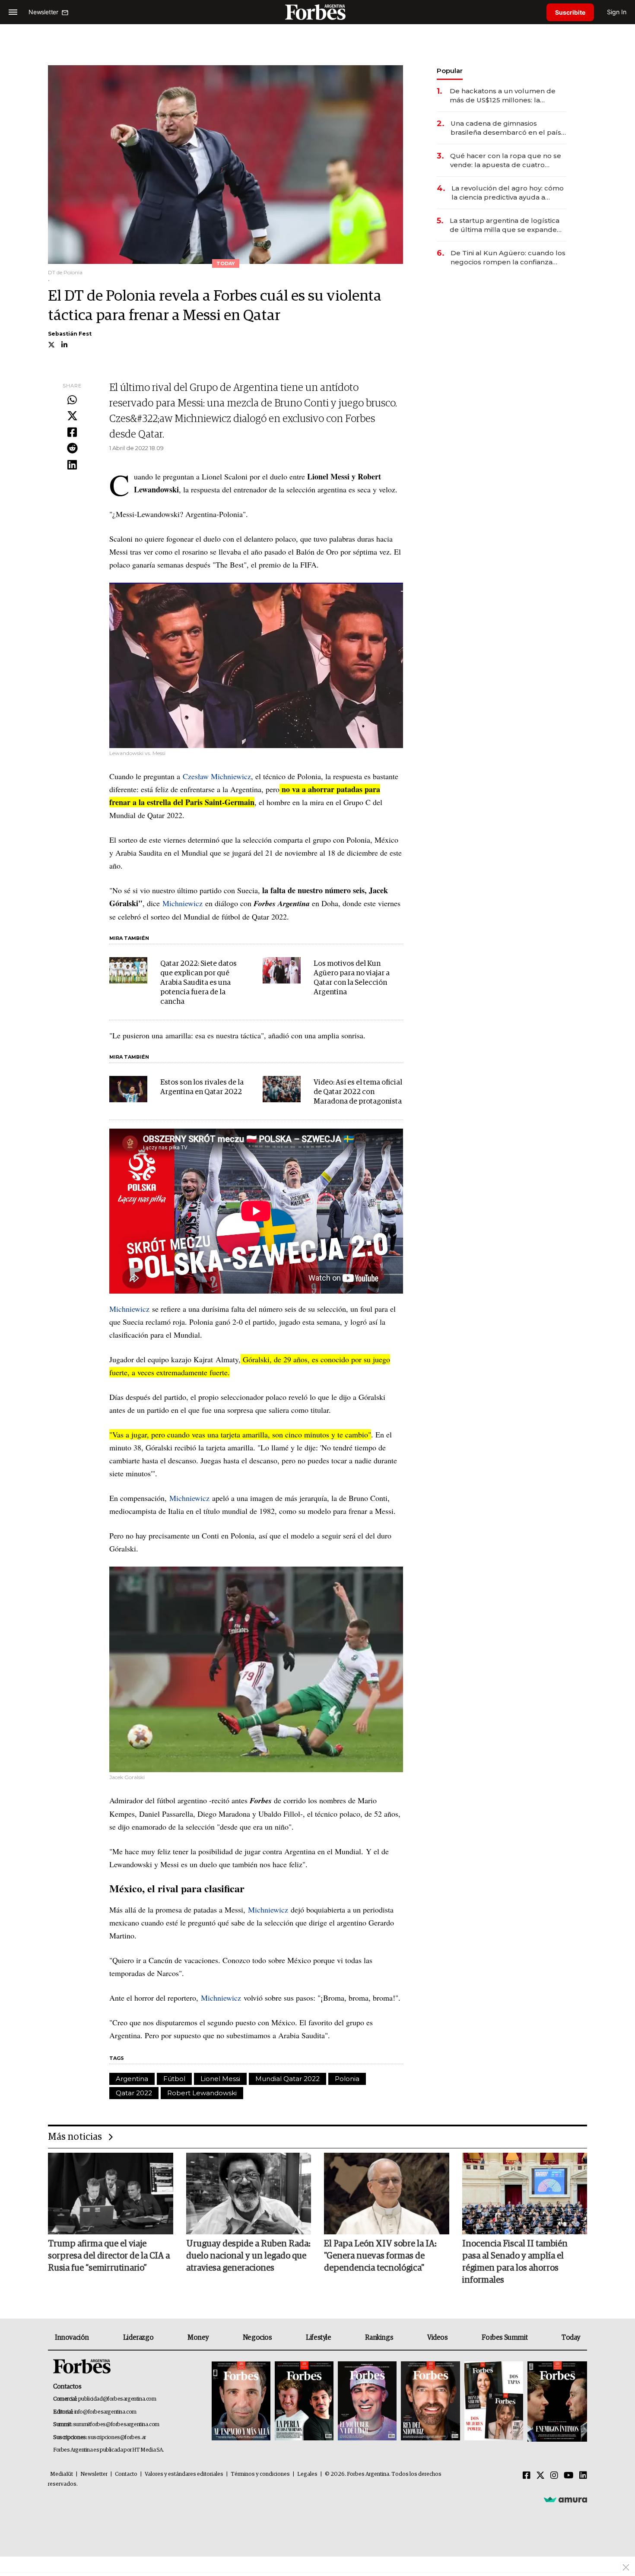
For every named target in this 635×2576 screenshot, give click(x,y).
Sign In (617, 12)
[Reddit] (72, 449)
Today (571, 2338)
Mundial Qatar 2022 (287, 2079)
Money (198, 2338)
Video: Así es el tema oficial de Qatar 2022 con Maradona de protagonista (358, 1092)
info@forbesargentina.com (105, 2412)
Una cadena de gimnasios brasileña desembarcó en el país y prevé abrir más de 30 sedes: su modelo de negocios (508, 128)
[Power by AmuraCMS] (565, 2500)
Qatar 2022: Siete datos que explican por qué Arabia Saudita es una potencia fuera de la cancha (198, 983)
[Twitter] (72, 416)
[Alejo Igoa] (367, 2402)
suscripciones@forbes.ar (117, 2438)
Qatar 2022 (134, 2093)
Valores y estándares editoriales (184, 2474)
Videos (438, 2338)
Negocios (257, 2338)
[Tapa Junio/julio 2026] (241, 2402)
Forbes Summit (505, 2338)
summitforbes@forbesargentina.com (116, 2425)
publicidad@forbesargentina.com (117, 2399)
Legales (307, 2474)
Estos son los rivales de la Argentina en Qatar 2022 (202, 1087)
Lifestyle (318, 2338)
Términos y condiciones (260, 2474)
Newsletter (94, 2474)
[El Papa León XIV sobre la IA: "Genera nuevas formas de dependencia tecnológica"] (387, 2193)
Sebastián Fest (70, 334)
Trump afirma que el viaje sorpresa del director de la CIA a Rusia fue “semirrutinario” (109, 2256)
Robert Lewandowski (202, 2093)
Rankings (379, 2338)
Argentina (132, 2079)
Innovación (72, 2338)
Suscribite (570, 12)
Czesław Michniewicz (217, 776)
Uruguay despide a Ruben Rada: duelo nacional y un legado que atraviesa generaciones (248, 2256)
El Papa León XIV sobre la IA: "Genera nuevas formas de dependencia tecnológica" (380, 2256)
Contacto (126, 2474)
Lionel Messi (220, 2079)
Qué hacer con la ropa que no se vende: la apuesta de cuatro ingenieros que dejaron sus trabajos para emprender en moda (506, 160)
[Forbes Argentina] (317, 12)
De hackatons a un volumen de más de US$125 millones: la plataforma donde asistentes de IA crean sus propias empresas (508, 96)
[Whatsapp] (72, 400)
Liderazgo (138, 2338)
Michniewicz (183, 903)
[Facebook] (72, 433)
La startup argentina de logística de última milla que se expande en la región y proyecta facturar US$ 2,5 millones (505, 225)
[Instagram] (554, 2476)
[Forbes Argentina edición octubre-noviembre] (494, 2402)
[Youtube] (569, 2476)
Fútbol (174, 2079)
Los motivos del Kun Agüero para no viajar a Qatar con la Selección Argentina (352, 978)
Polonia (347, 2079)
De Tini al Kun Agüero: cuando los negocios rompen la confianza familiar (508, 258)
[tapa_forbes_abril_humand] (304, 2402)
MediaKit (62, 2474)
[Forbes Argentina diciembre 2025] (430, 2402)
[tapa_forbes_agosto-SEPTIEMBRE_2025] (556, 2402)
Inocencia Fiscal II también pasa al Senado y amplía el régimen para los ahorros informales (515, 2262)
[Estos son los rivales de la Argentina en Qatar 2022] (128, 1089)
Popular (450, 71)
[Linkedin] (72, 465)
